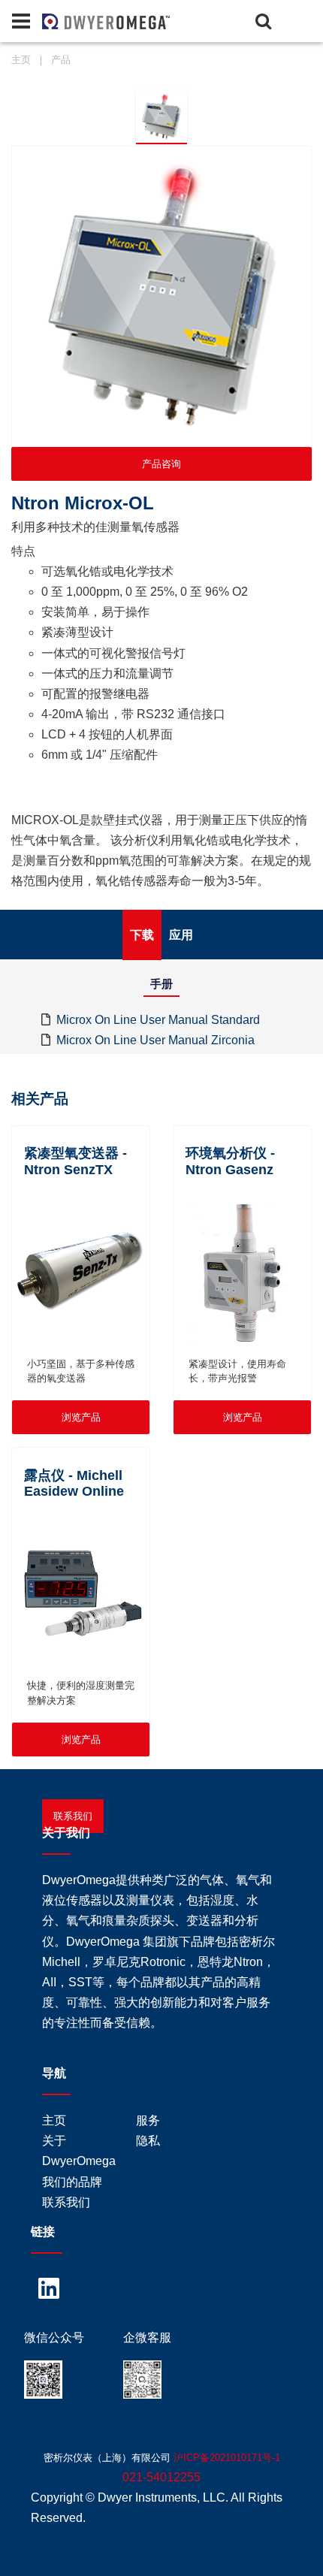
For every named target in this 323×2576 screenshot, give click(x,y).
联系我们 (73, 1816)
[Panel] (21, 21)
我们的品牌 (72, 2182)
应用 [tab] (181, 935)
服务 (148, 2120)
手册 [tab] (161, 984)
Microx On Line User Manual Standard (158, 1020)
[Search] (263, 21)
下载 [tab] (142, 935)
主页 (21, 60)
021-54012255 (161, 2477)
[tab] (161, 117)
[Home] (68, 20)
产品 (61, 60)
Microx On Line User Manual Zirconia (155, 1040)
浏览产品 (81, 1417)
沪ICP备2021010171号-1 (227, 2458)
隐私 (148, 2141)
